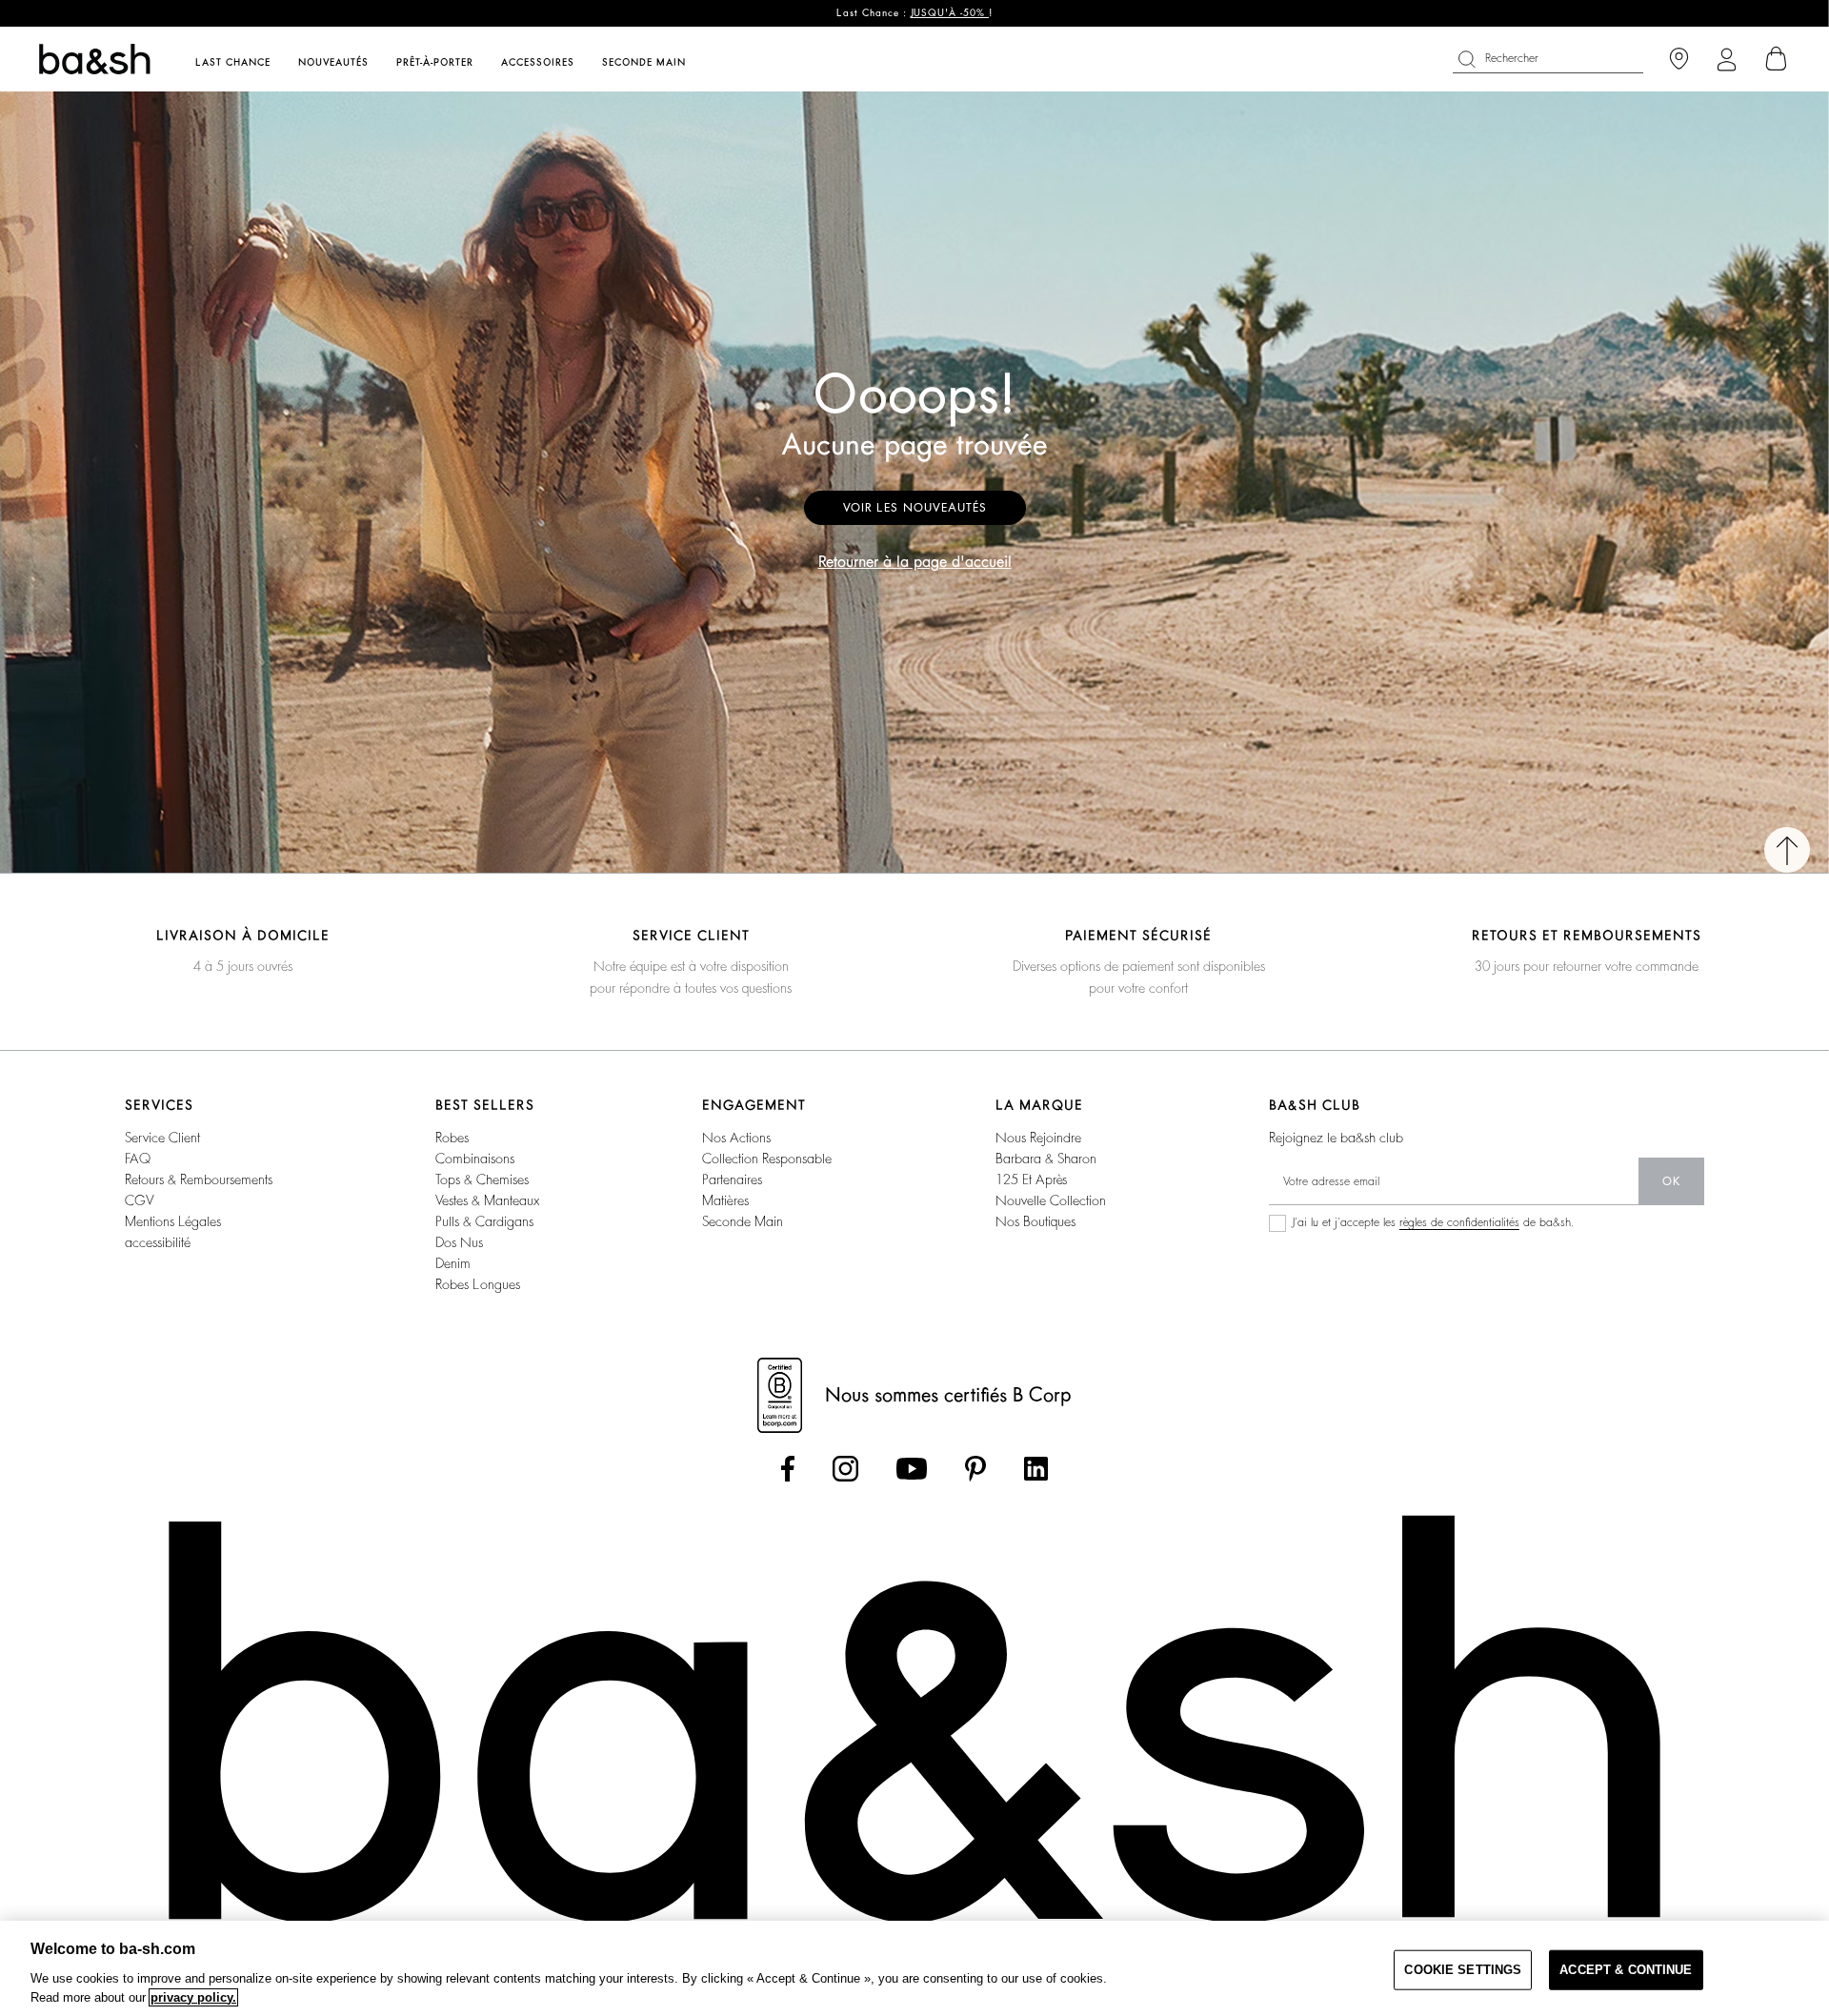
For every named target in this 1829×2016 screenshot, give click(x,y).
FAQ (138, 1159)
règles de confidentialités (1459, 1222)
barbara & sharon (1046, 1159)
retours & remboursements (199, 1179)
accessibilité (158, 1242)
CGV (139, 1200)
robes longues (478, 1284)
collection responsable (767, 1159)
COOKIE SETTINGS (1463, 1970)
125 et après (1031, 1179)
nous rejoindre (1038, 1138)
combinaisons (475, 1159)
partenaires (732, 1179)
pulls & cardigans (484, 1221)
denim (453, 1263)
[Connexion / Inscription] (1727, 60)
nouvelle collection (1051, 1200)
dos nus (459, 1242)
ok (1671, 1181)
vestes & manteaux (487, 1200)
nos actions (736, 1138)
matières (725, 1200)
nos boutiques (1035, 1221)
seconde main (743, 1221)
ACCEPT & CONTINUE (1626, 1970)
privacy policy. (193, 1997)
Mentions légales (173, 1221)
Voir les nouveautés (915, 508)
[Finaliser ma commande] (1777, 59)
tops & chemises (482, 1179)
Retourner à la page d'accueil (915, 562)
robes (452, 1138)
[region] (914, 1968)
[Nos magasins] (1679, 60)
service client (162, 1138)
